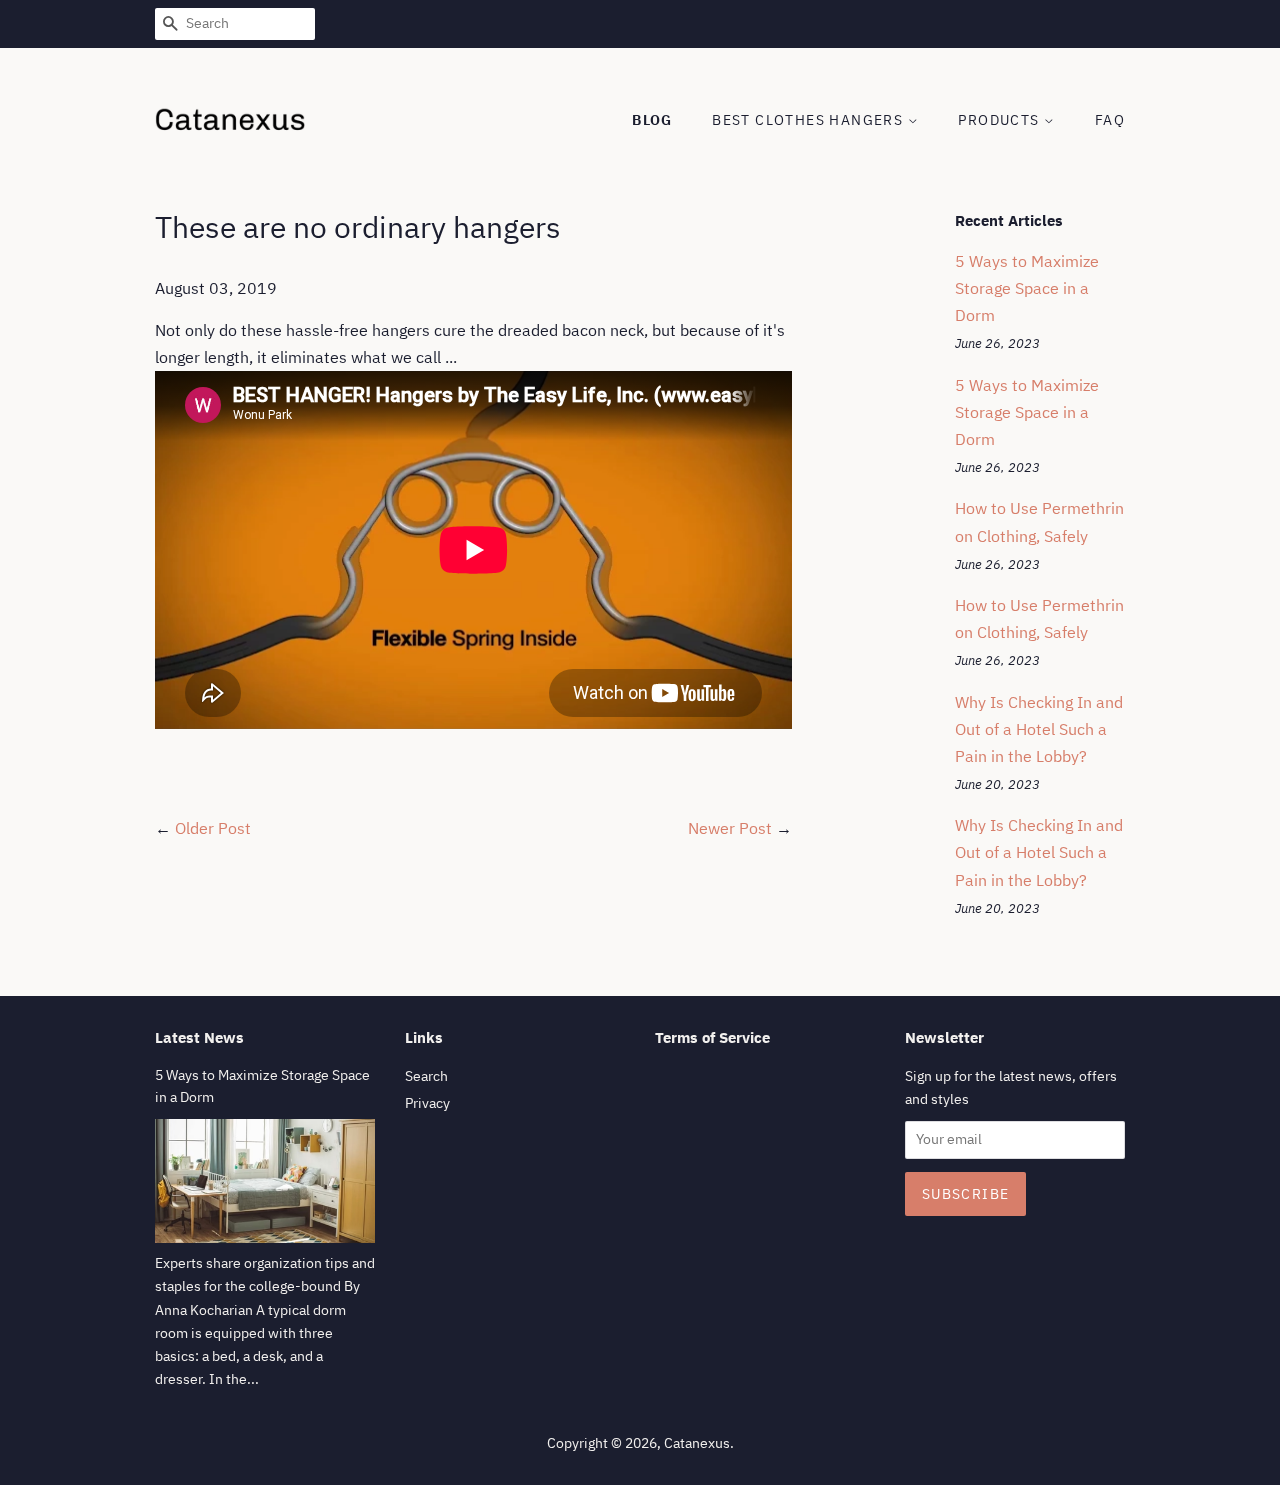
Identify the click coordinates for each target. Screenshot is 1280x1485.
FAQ (1110, 120)
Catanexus (697, 1443)
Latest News (199, 1037)
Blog (652, 120)
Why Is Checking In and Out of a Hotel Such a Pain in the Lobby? (1039, 729)
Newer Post (730, 828)
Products (1001, 120)
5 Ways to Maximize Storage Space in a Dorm (1027, 288)
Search (426, 1076)
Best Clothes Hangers (809, 120)
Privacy (427, 1103)
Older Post (213, 828)
